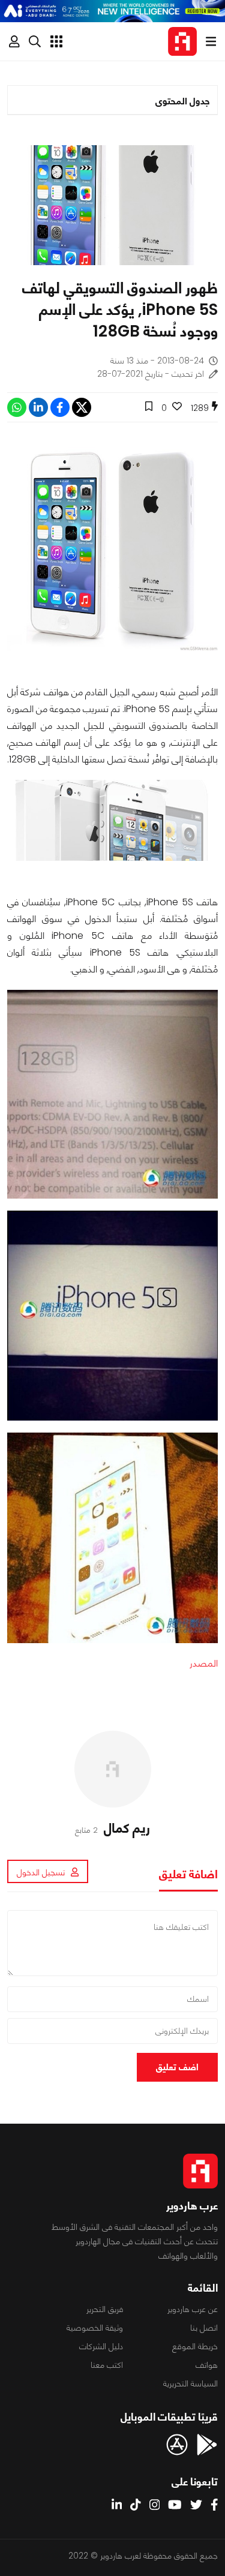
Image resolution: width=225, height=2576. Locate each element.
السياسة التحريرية (190, 2383)
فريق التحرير (105, 2309)
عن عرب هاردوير (193, 2309)
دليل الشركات (101, 2346)
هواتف (207, 2365)
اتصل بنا (204, 2328)
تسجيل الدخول (41, 1872)
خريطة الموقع (195, 2346)
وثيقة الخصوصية (95, 2328)
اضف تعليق (177, 2067)
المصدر (204, 1663)
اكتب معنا (107, 2365)
